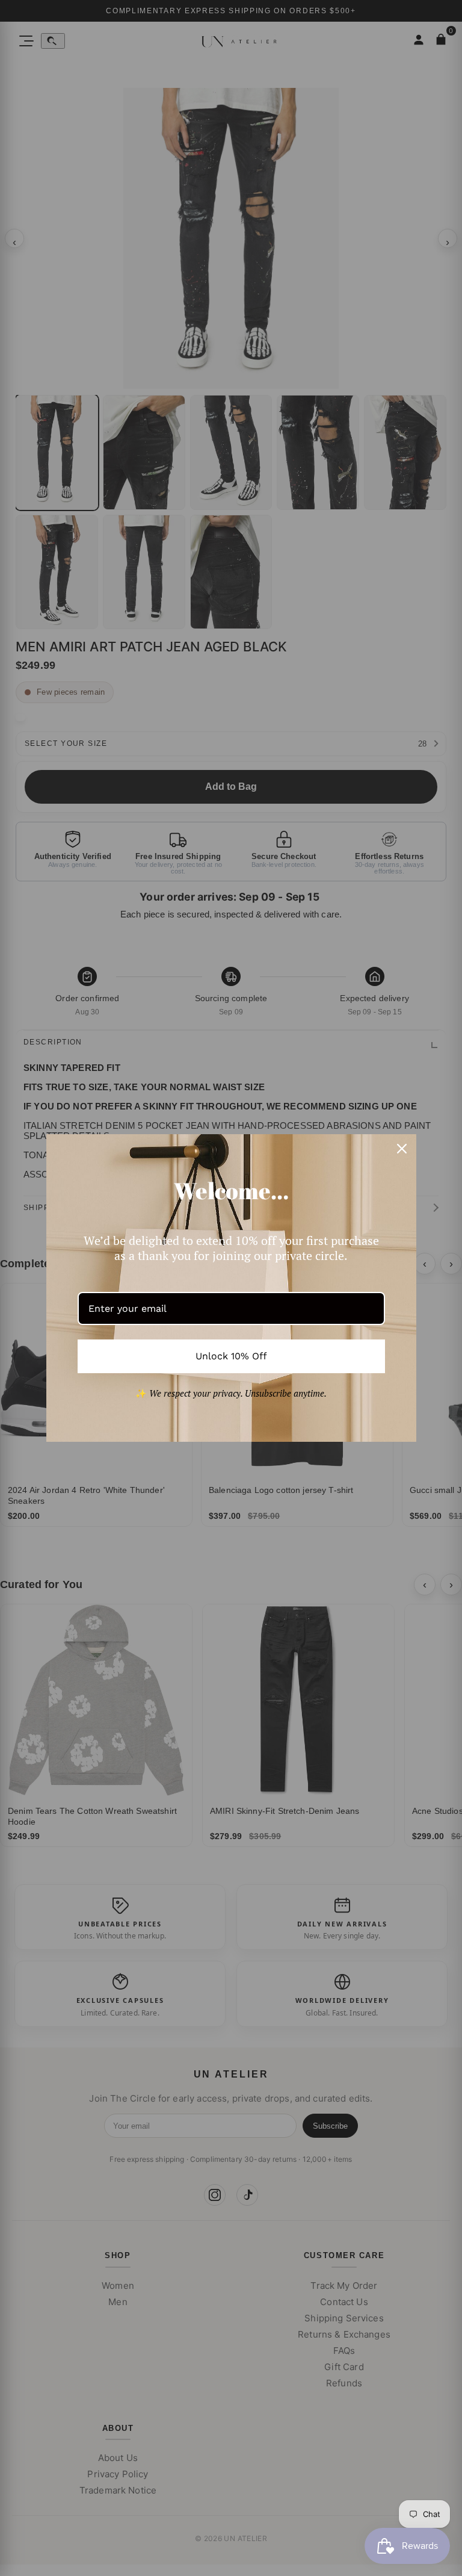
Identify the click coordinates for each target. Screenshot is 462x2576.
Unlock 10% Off (231, 1356)
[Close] (402, 1149)
